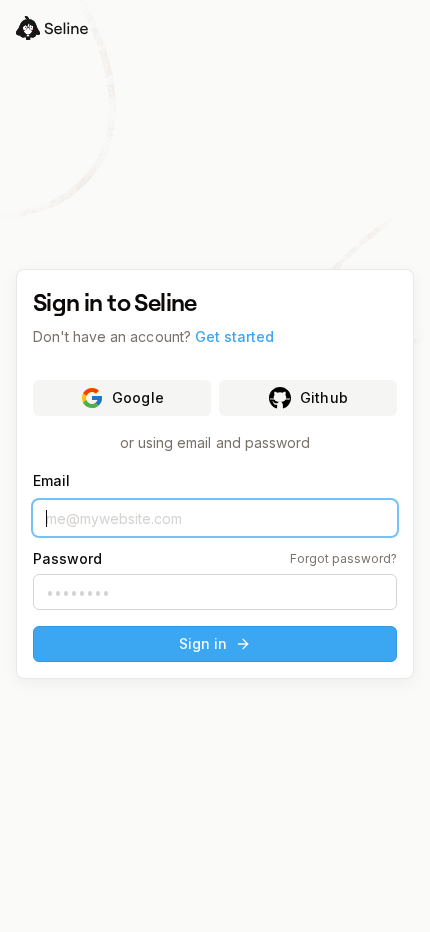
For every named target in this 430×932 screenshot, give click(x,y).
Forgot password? (343, 559)
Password (67, 559)
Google (137, 397)
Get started (234, 336)
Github (323, 397)
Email (51, 480)
